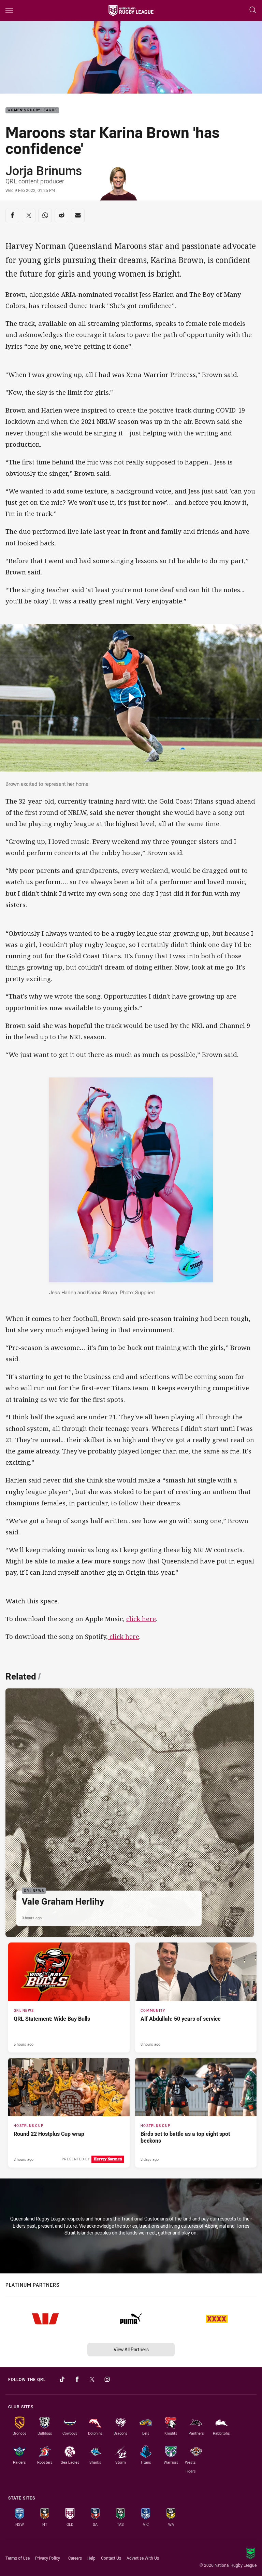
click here (141, 1619)
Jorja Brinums (44, 170)
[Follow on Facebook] (77, 2379)
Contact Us (111, 2558)
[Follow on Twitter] (92, 2379)
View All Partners (131, 2349)
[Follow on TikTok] (62, 2379)
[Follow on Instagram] (107, 2379)
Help (91, 2558)
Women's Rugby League (32, 110)
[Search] (253, 10)
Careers (75, 2558)
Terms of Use (18, 2558)
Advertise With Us (143, 2558)
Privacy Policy (48, 2558)
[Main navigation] (9, 11)
